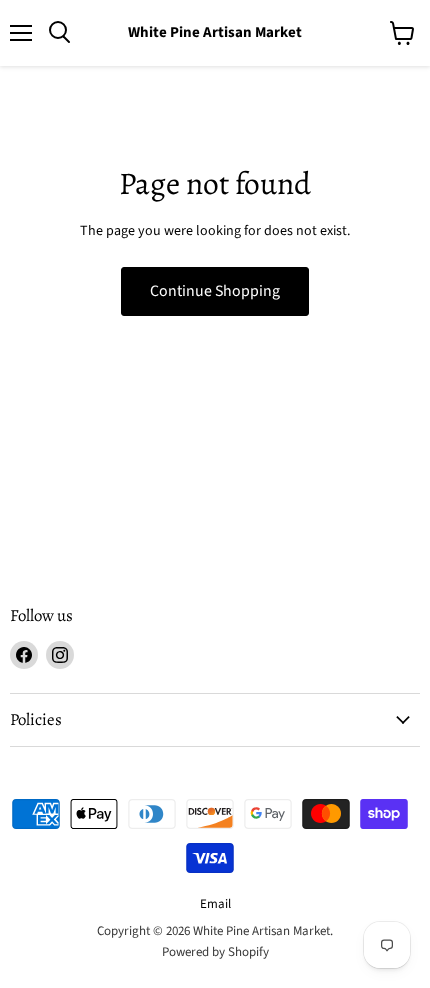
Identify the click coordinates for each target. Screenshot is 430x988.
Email (215, 904)
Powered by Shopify (215, 952)
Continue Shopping (215, 291)
